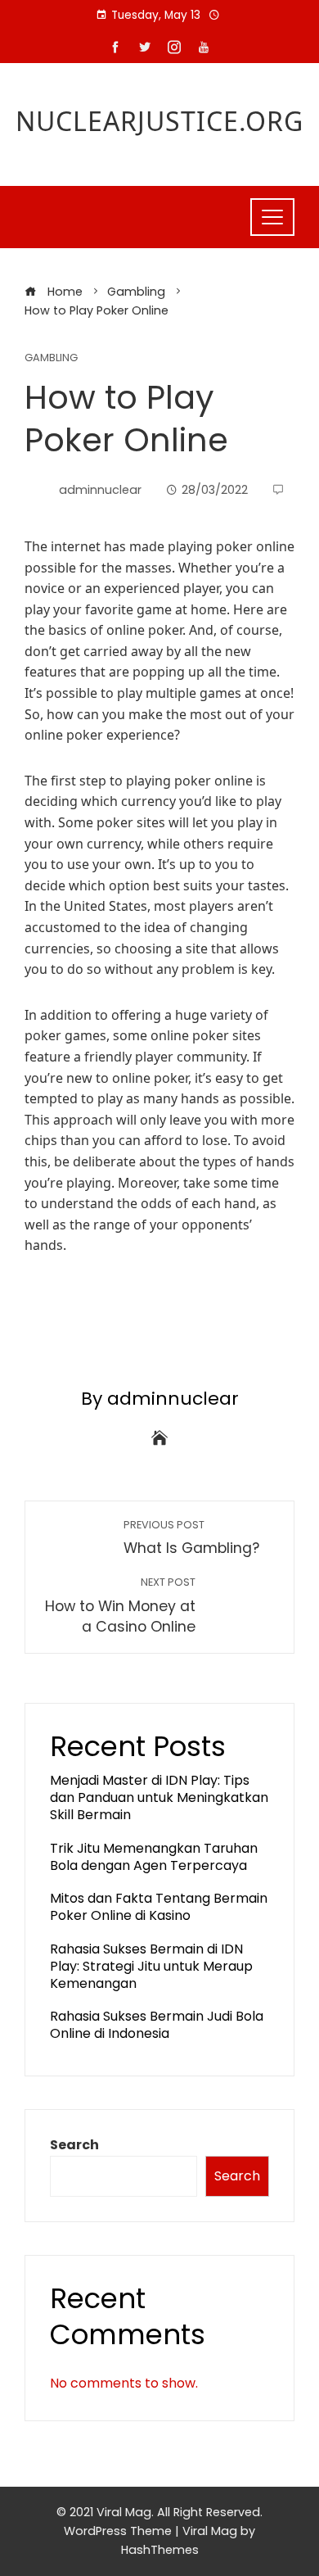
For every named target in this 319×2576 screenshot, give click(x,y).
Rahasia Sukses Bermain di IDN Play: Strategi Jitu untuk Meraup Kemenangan (151, 1966)
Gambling (51, 358)
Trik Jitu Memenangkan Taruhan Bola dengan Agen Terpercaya (154, 1857)
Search (74, 2145)
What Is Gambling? (191, 1538)
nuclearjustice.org (159, 121)
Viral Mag (210, 2531)
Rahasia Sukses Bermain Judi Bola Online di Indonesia (157, 2025)
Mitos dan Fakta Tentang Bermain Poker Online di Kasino (159, 1907)
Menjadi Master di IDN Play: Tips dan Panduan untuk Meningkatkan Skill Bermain (159, 1797)
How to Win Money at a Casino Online (120, 1606)
